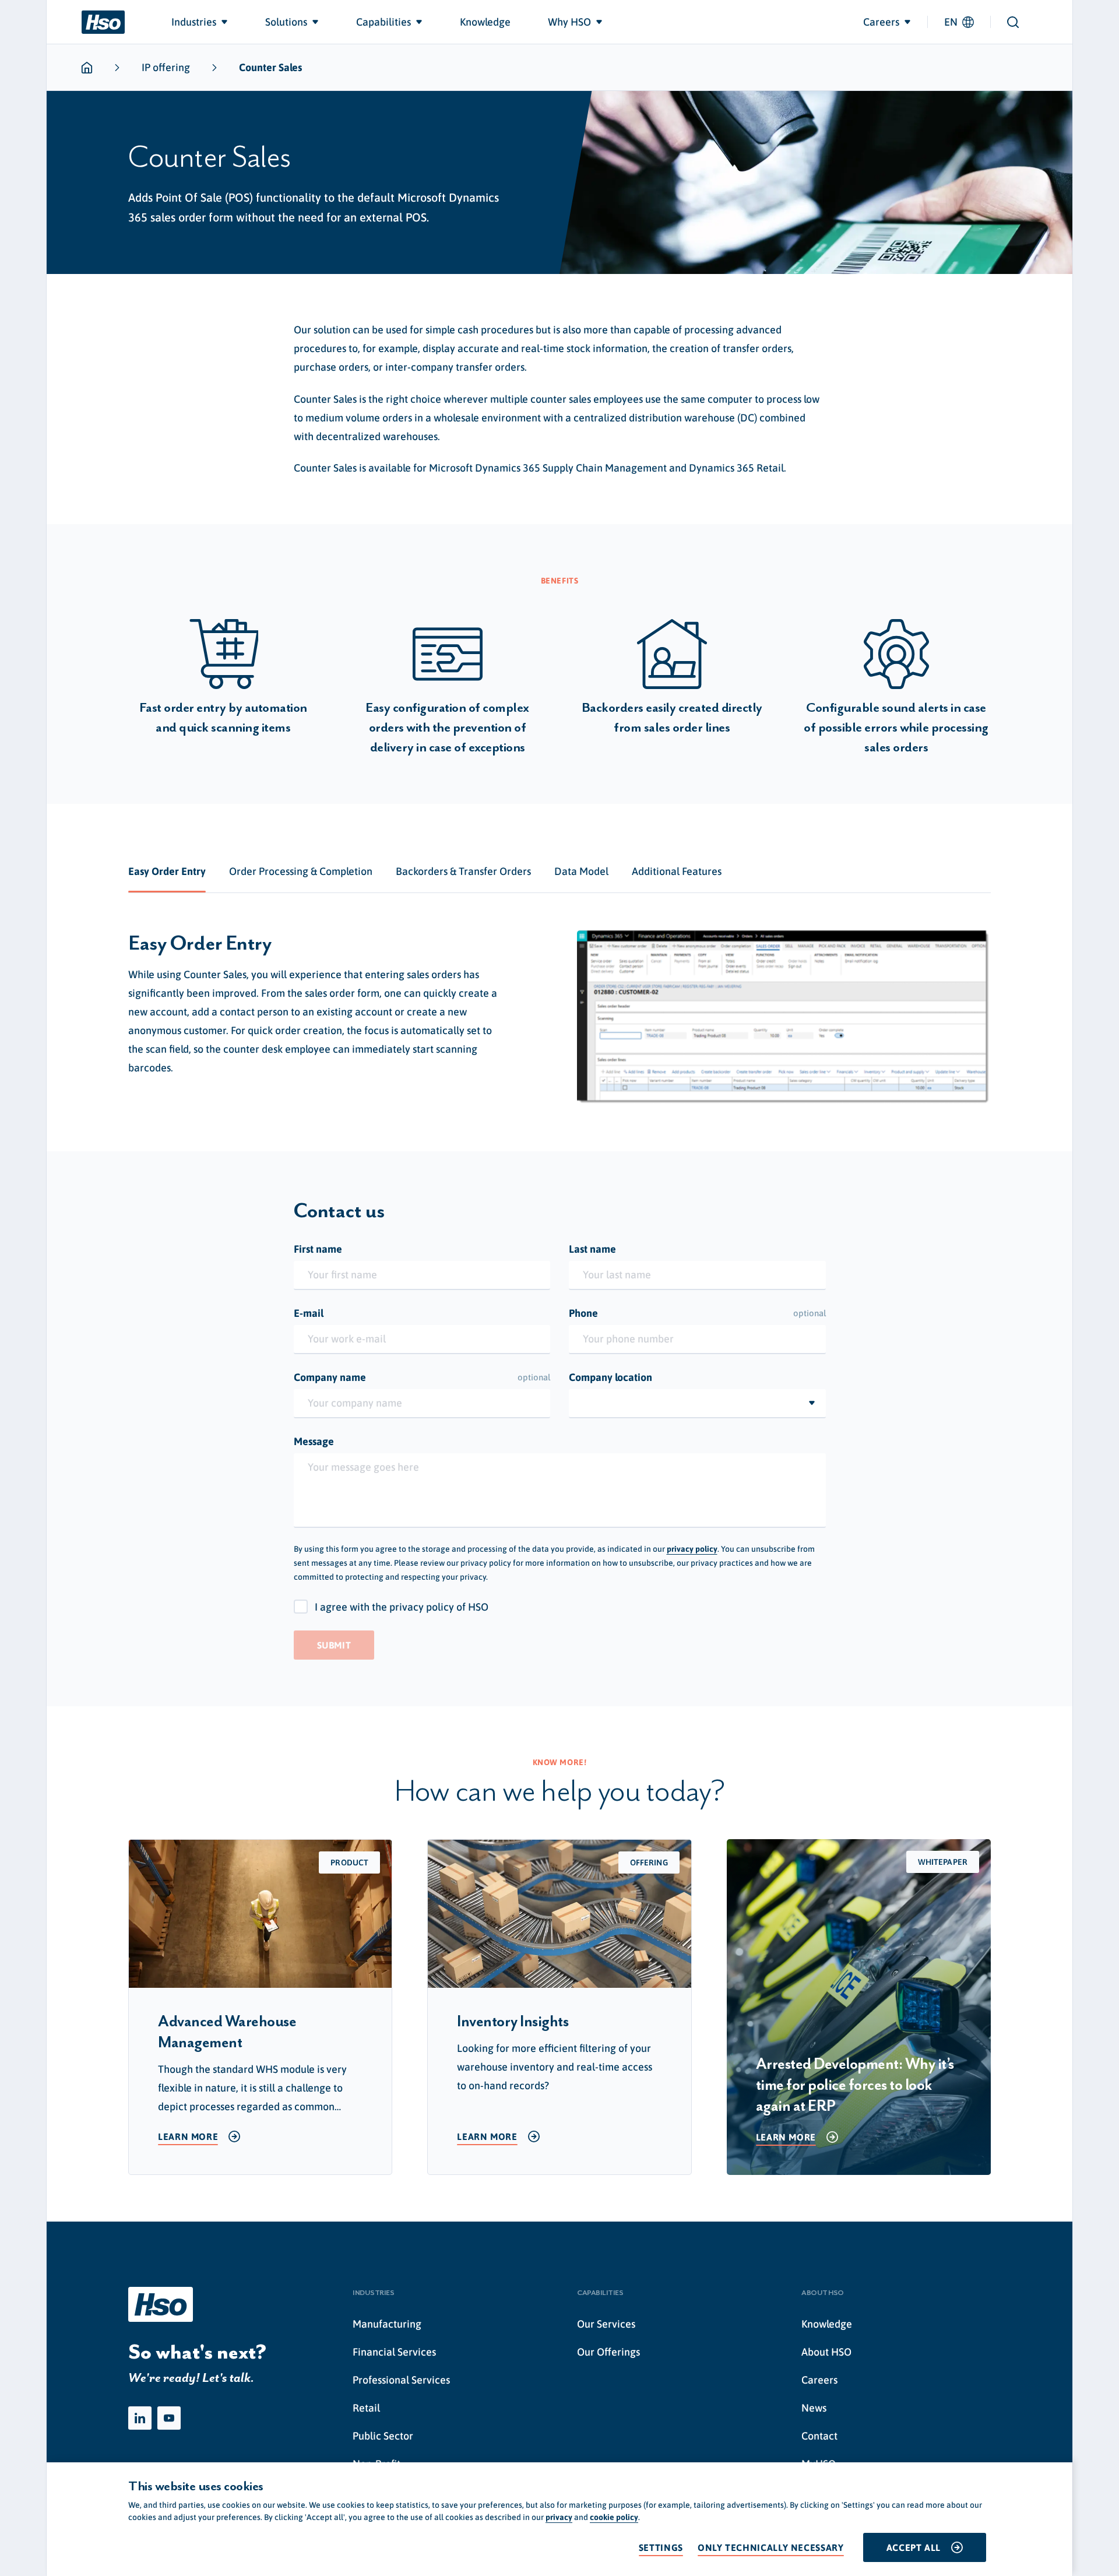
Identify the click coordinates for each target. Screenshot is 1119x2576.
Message (314, 1441)
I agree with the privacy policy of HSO (402, 1607)
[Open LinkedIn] (140, 2418)
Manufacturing (387, 2324)
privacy (559, 2517)
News (814, 2408)
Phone (697, 1313)
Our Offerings (608, 2352)
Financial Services (394, 2352)
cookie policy (614, 2517)
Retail (366, 2408)
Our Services (606, 2324)
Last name (592, 1249)
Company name (422, 1377)
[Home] (103, 22)
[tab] (167, 871)
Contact (819, 2436)
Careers (819, 2380)
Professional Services (401, 2380)
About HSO (826, 2352)
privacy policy (692, 1549)
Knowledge (827, 2324)
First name (318, 1249)
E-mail (309, 1313)
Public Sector (383, 2436)
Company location (610, 1377)
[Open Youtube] (169, 2418)
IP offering (166, 67)
